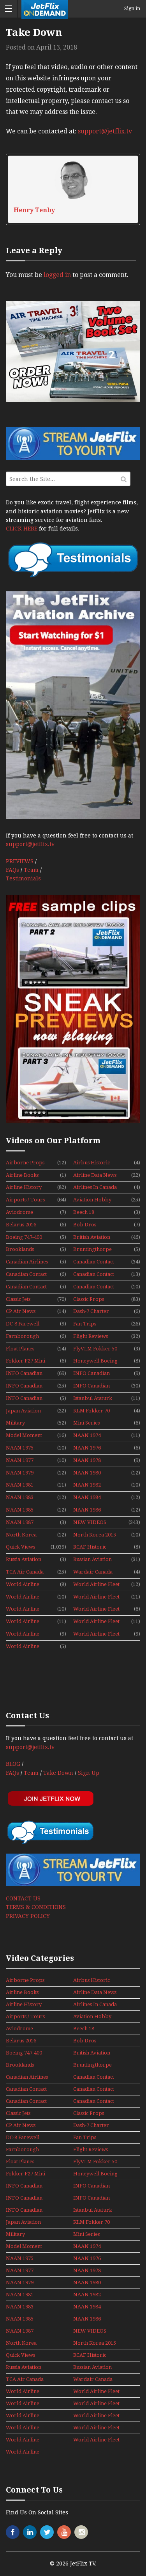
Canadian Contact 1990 (94, 1275)
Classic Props (89, 1299)
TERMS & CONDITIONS (36, 1907)
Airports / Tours (25, 1200)
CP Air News (21, 1311)
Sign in (132, 9)
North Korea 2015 (95, 1535)
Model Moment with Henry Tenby (24, 1436)
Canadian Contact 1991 (26, 1287)
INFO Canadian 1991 (24, 1399)
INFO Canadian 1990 (91, 1386)
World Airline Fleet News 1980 (96, 1597)
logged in (57, 275)
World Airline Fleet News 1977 (25, 1585)
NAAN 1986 (87, 1510)
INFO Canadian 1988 (91, 1374)
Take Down (58, 1773)
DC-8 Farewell (23, 1324)
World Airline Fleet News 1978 (96, 1585)
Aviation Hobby (92, 1200)
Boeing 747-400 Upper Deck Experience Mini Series (26, 1238)
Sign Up (89, 1773)
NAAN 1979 (20, 1473)
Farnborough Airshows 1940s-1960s (25, 1337)
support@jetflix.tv (105, 131)
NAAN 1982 (87, 1485)
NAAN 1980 (87, 1473)
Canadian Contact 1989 (26, 1275)
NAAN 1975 (20, 1448)
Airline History (24, 1187)
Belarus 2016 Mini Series (21, 1225)
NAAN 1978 (87, 1460)
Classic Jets (18, 1299)
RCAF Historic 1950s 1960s (90, 1547)
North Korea (21, 1535)
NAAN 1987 (20, 1522)
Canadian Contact (94, 1262)
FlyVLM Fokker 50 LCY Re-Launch (95, 1349)
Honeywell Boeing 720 (95, 1361)
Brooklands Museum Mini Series (22, 1250)
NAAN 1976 (87, 1448)
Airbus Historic (91, 1163)
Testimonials (23, 878)
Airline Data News (95, 1175)
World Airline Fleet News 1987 (96, 1609)
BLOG (13, 1764)
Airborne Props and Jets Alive (25, 1163)
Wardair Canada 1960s (93, 1572)
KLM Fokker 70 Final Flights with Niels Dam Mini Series (94, 1411)
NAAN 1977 (20, 1460)
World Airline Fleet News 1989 (96, 1622)
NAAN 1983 (20, 1497)
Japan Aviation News (23, 1411)
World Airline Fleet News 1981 (25, 1609)
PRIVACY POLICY (28, 1916)
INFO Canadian (24, 1373)
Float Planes (20, 1349)
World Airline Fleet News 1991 (96, 1634)
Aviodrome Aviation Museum (26, 1213)
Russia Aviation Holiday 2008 (24, 1560)
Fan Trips (85, 1324)
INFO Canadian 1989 (24, 1386)
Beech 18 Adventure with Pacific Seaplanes (93, 1213)
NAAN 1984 (87, 1497)
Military (15, 1423)
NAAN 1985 (20, 1510)
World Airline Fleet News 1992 (25, 1647)
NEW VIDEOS (90, 1522)
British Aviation (92, 1237)
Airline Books (22, 1175)
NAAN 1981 (20, 1485)
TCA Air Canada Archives (25, 1572)
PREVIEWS (20, 861)
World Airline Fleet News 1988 (25, 1622)
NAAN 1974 (87, 1435)
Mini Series (86, 1423)
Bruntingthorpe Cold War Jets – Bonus (92, 1250)
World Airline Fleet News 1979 (25, 1597)
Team (31, 870)
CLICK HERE (22, 529)
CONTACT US (23, 1898)
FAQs (12, 870)
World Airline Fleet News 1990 (25, 1634)
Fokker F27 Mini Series (26, 1361)
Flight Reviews (91, 1336)
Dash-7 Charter (91, 1311)
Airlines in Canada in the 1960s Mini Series (95, 1188)
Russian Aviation (92, 1559)
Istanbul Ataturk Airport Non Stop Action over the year (94, 1399)
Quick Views (20, 1547)
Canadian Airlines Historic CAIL (27, 1262)
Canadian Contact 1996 (94, 1287)
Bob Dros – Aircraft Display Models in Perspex (95, 1225)
